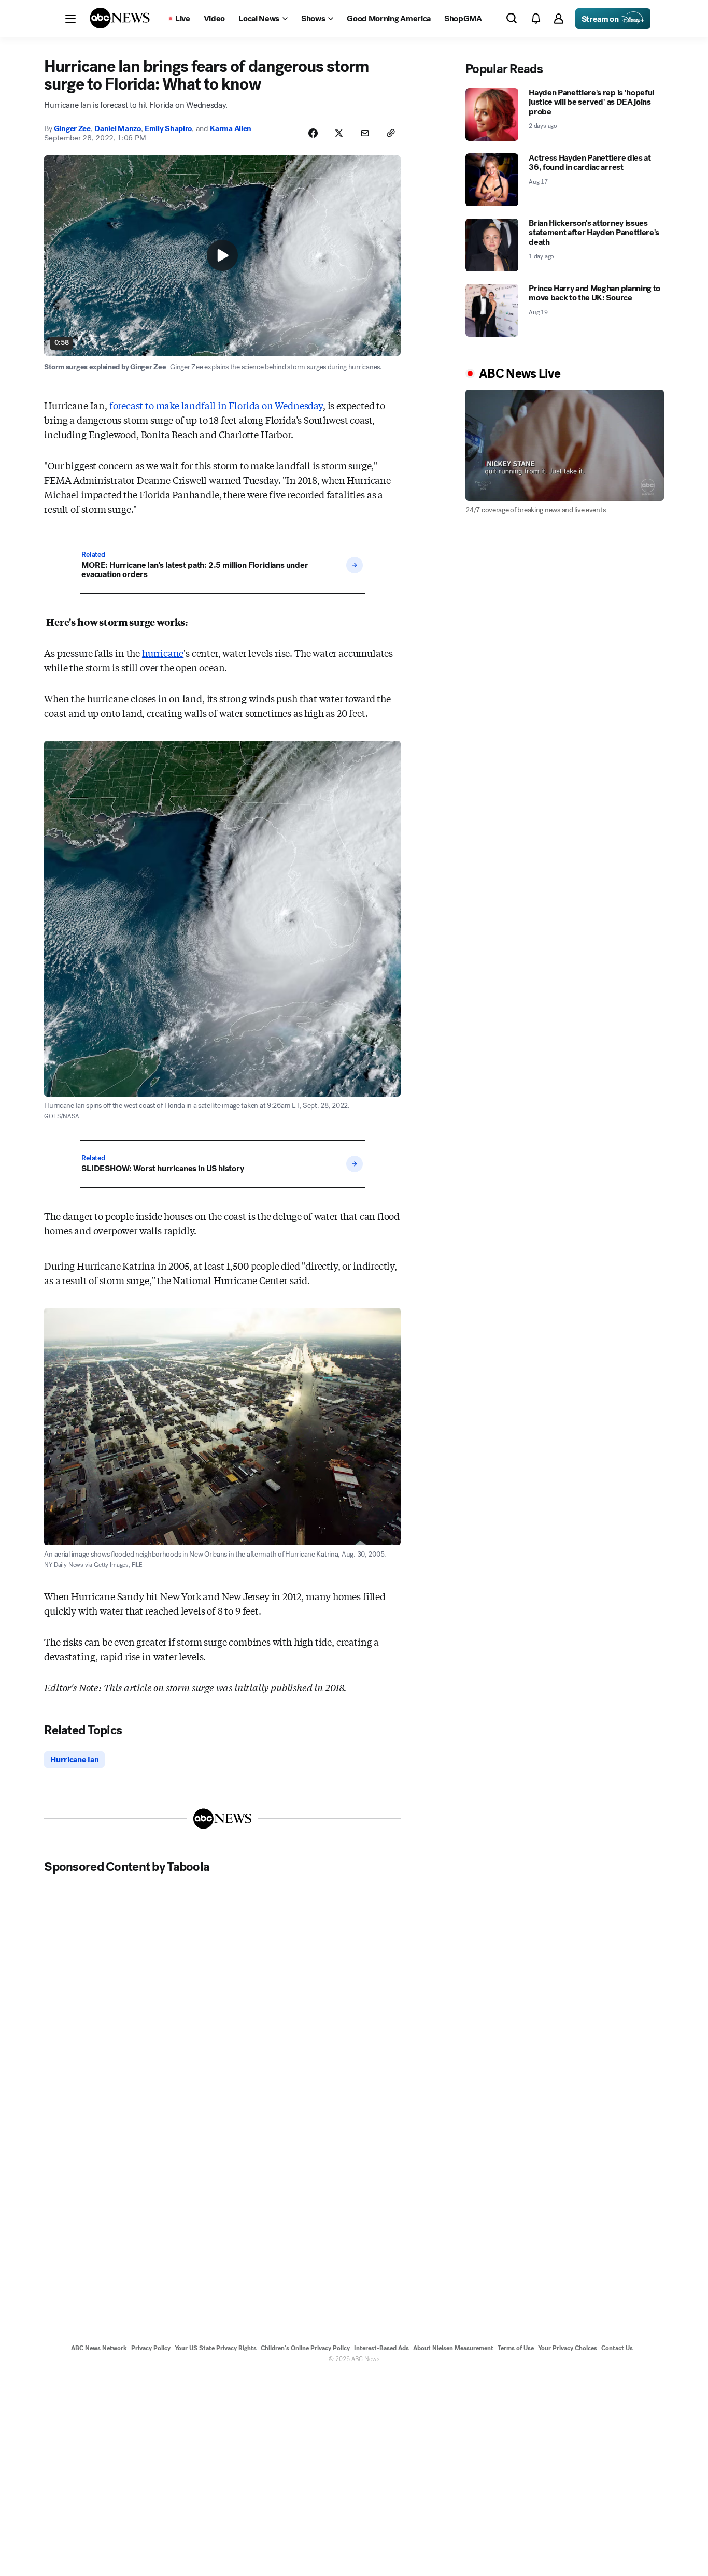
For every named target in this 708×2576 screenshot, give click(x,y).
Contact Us (617, 2348)
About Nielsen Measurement (453, 2348)
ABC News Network (99, 2348)
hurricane (163, 653)
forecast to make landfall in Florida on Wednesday (216, 405)
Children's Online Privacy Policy (305, 2348)
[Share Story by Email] (365, 133)
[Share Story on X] (339, 133)
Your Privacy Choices (568, 2348)
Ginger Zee (72, 128)
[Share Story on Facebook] (313, 133)
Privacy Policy (151, 2348)
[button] (70, 19)
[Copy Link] (391, 133)
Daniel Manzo (117, 128)
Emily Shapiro (168, 128)
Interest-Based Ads (381, 2348)
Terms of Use (516, 2348)
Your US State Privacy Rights (216, 2348)
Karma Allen (231, 128)
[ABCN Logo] (120, 18)
